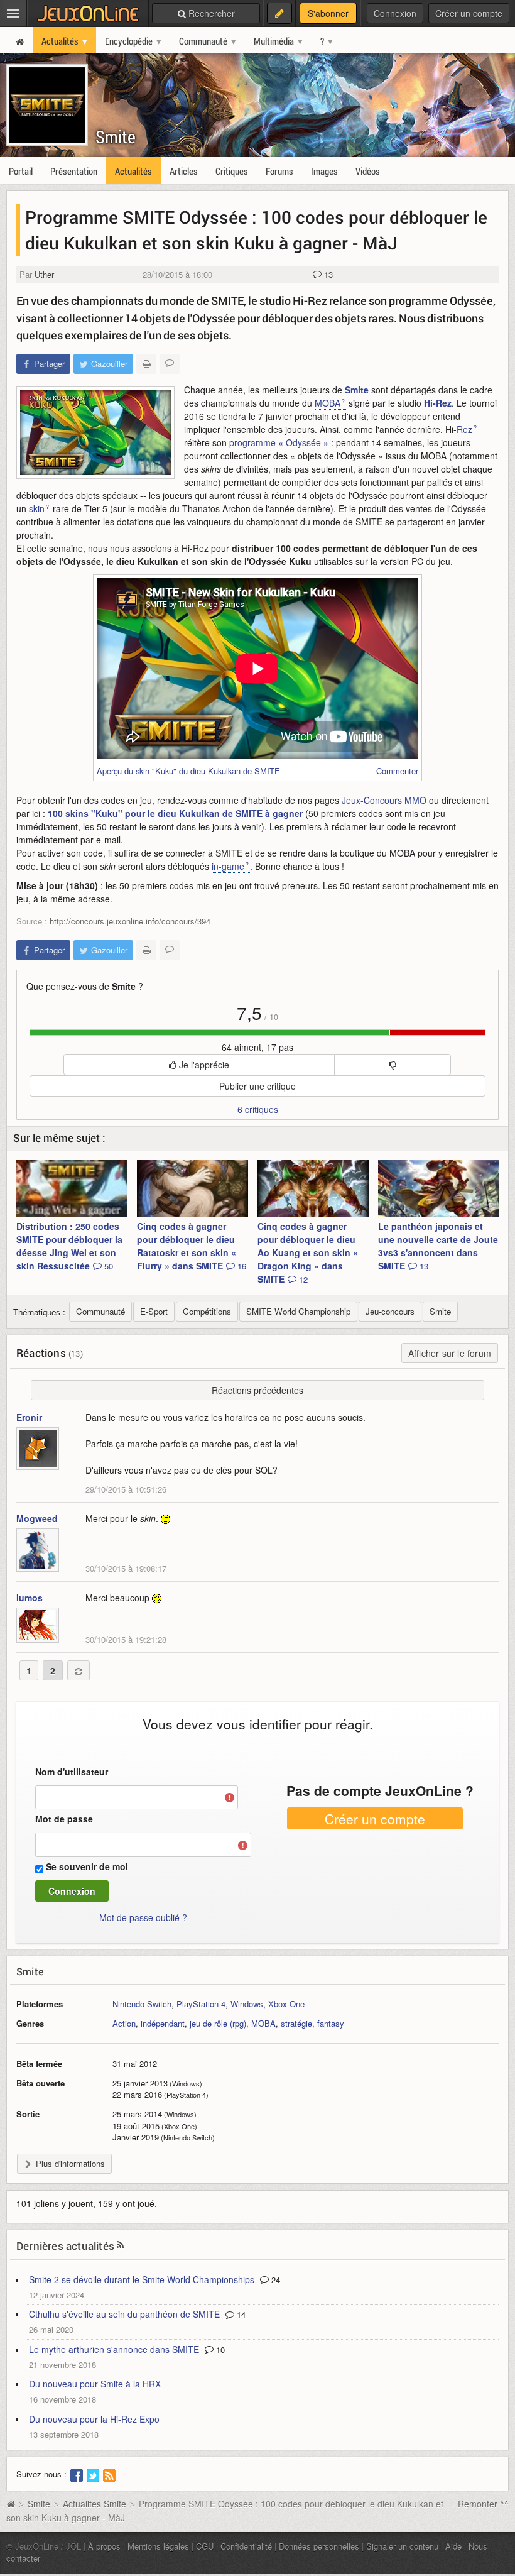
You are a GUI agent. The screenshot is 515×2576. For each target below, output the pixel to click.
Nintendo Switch (142, 2004)
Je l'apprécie (203, 1065)
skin (37, 508)
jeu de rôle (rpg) (218, 2023)
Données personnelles (319, 2546)
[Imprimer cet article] (146, 364)
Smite (116, 137)
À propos (104, 2546)
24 (274, 2280)
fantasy (331, 2023)
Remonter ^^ (483, 2504)
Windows (247, 2004)
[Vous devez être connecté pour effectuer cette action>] (392, 1065)
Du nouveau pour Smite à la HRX (95, 2384)
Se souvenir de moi (87, 1866)
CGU (205, 2546)
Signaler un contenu (402, 2546)
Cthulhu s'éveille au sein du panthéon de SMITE (124, 2314)
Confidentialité (246, 2546)
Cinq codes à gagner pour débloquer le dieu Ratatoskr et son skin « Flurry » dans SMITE (192, 1246)
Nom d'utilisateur (72, 1772)
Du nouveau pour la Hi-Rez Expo (94, 2419)
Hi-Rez (438, 403)
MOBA (328, 403)
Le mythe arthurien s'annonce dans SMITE (114, 2349)
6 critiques (258, 1109)
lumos (30, 1598)
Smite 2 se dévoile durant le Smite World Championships (142, 2279)
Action (124, 2023)
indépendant (163, 2023)
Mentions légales (158, 2546)
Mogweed (37, 1518)
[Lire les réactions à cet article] (170, 364)
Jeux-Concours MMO (384, 800)
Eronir (29, 1417)
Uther (44, 274)
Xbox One (286, 2004)
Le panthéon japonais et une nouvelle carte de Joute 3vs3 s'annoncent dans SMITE (438, 1246)
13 (327, 274)
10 (219, 2349)
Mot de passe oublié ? (143, 1917)
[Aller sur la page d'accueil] (11, 2504)
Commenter (397, 771)
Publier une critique (257, 1086)
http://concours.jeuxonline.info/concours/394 (130, 921)
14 (240, 2314)
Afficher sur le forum (450, 1353)
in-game (228, 866)
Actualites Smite (95, 2504)
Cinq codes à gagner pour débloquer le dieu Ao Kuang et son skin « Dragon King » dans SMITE (308, 1252)
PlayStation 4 (201, 2004)
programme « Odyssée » (279, 442)
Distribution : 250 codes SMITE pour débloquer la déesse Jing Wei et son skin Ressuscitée (69, 1246)
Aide (453, 2546)
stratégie (296, 2023)
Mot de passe (64, 1819)
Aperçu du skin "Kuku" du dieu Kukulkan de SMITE (188, 771)
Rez (464, 429)
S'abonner (328, 13)
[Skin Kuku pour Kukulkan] (95, 433)
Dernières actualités (65, 2246)
